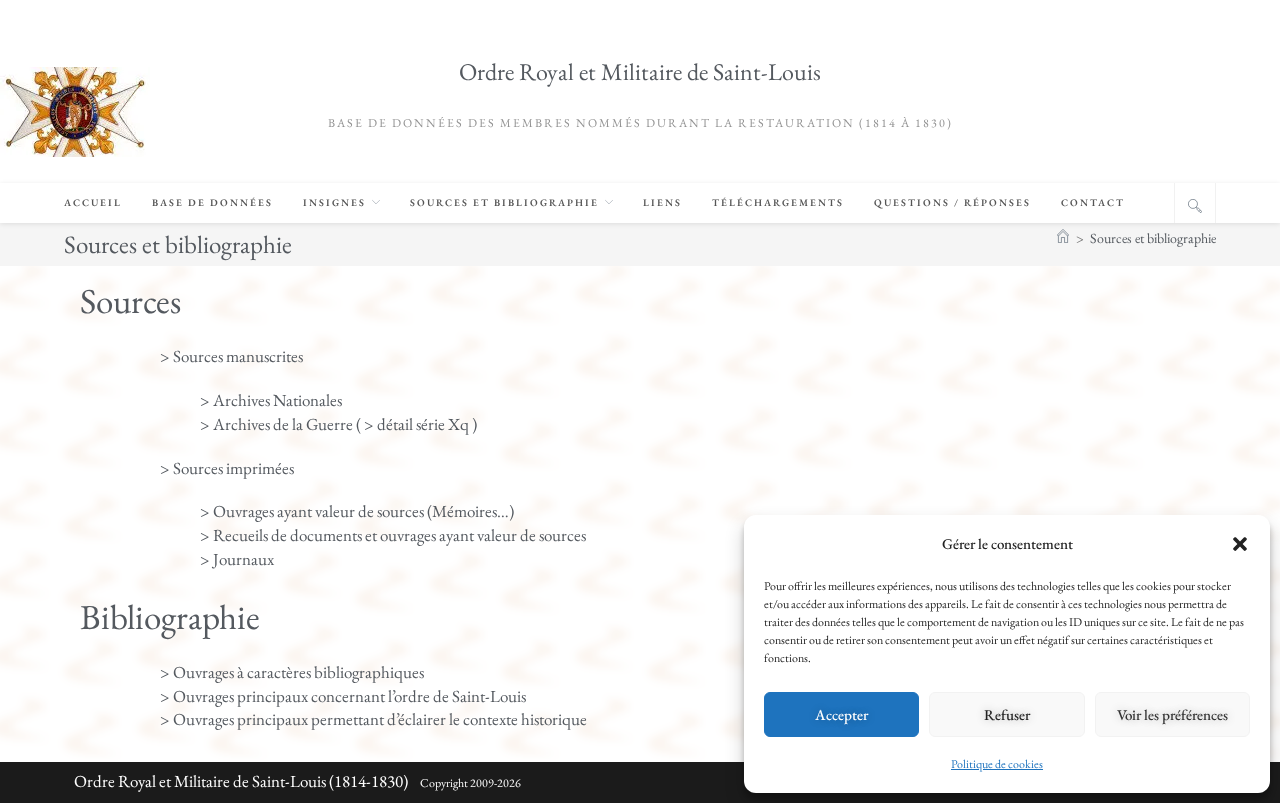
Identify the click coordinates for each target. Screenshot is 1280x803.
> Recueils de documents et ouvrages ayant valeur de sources (393, 535)
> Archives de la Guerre (276, 424)
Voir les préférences (1172, 714)
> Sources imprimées (227, 468)
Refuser (1007, 714)
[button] (1240, 544)
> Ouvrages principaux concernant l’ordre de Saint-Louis (343, 696)
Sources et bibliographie (1153, 238)
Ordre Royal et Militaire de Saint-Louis (640, 71)
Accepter (841, 714)
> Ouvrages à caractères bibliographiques (292, 672)
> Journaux (237, 559)
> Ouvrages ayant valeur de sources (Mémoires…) (357, 511)
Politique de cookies (997, 764)
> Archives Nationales (271, 400)
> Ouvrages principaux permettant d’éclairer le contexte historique (373, 719)
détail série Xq (423, 424)
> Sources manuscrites (231, 356)
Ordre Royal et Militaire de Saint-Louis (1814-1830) (241, 781)
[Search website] (1195, 206)
